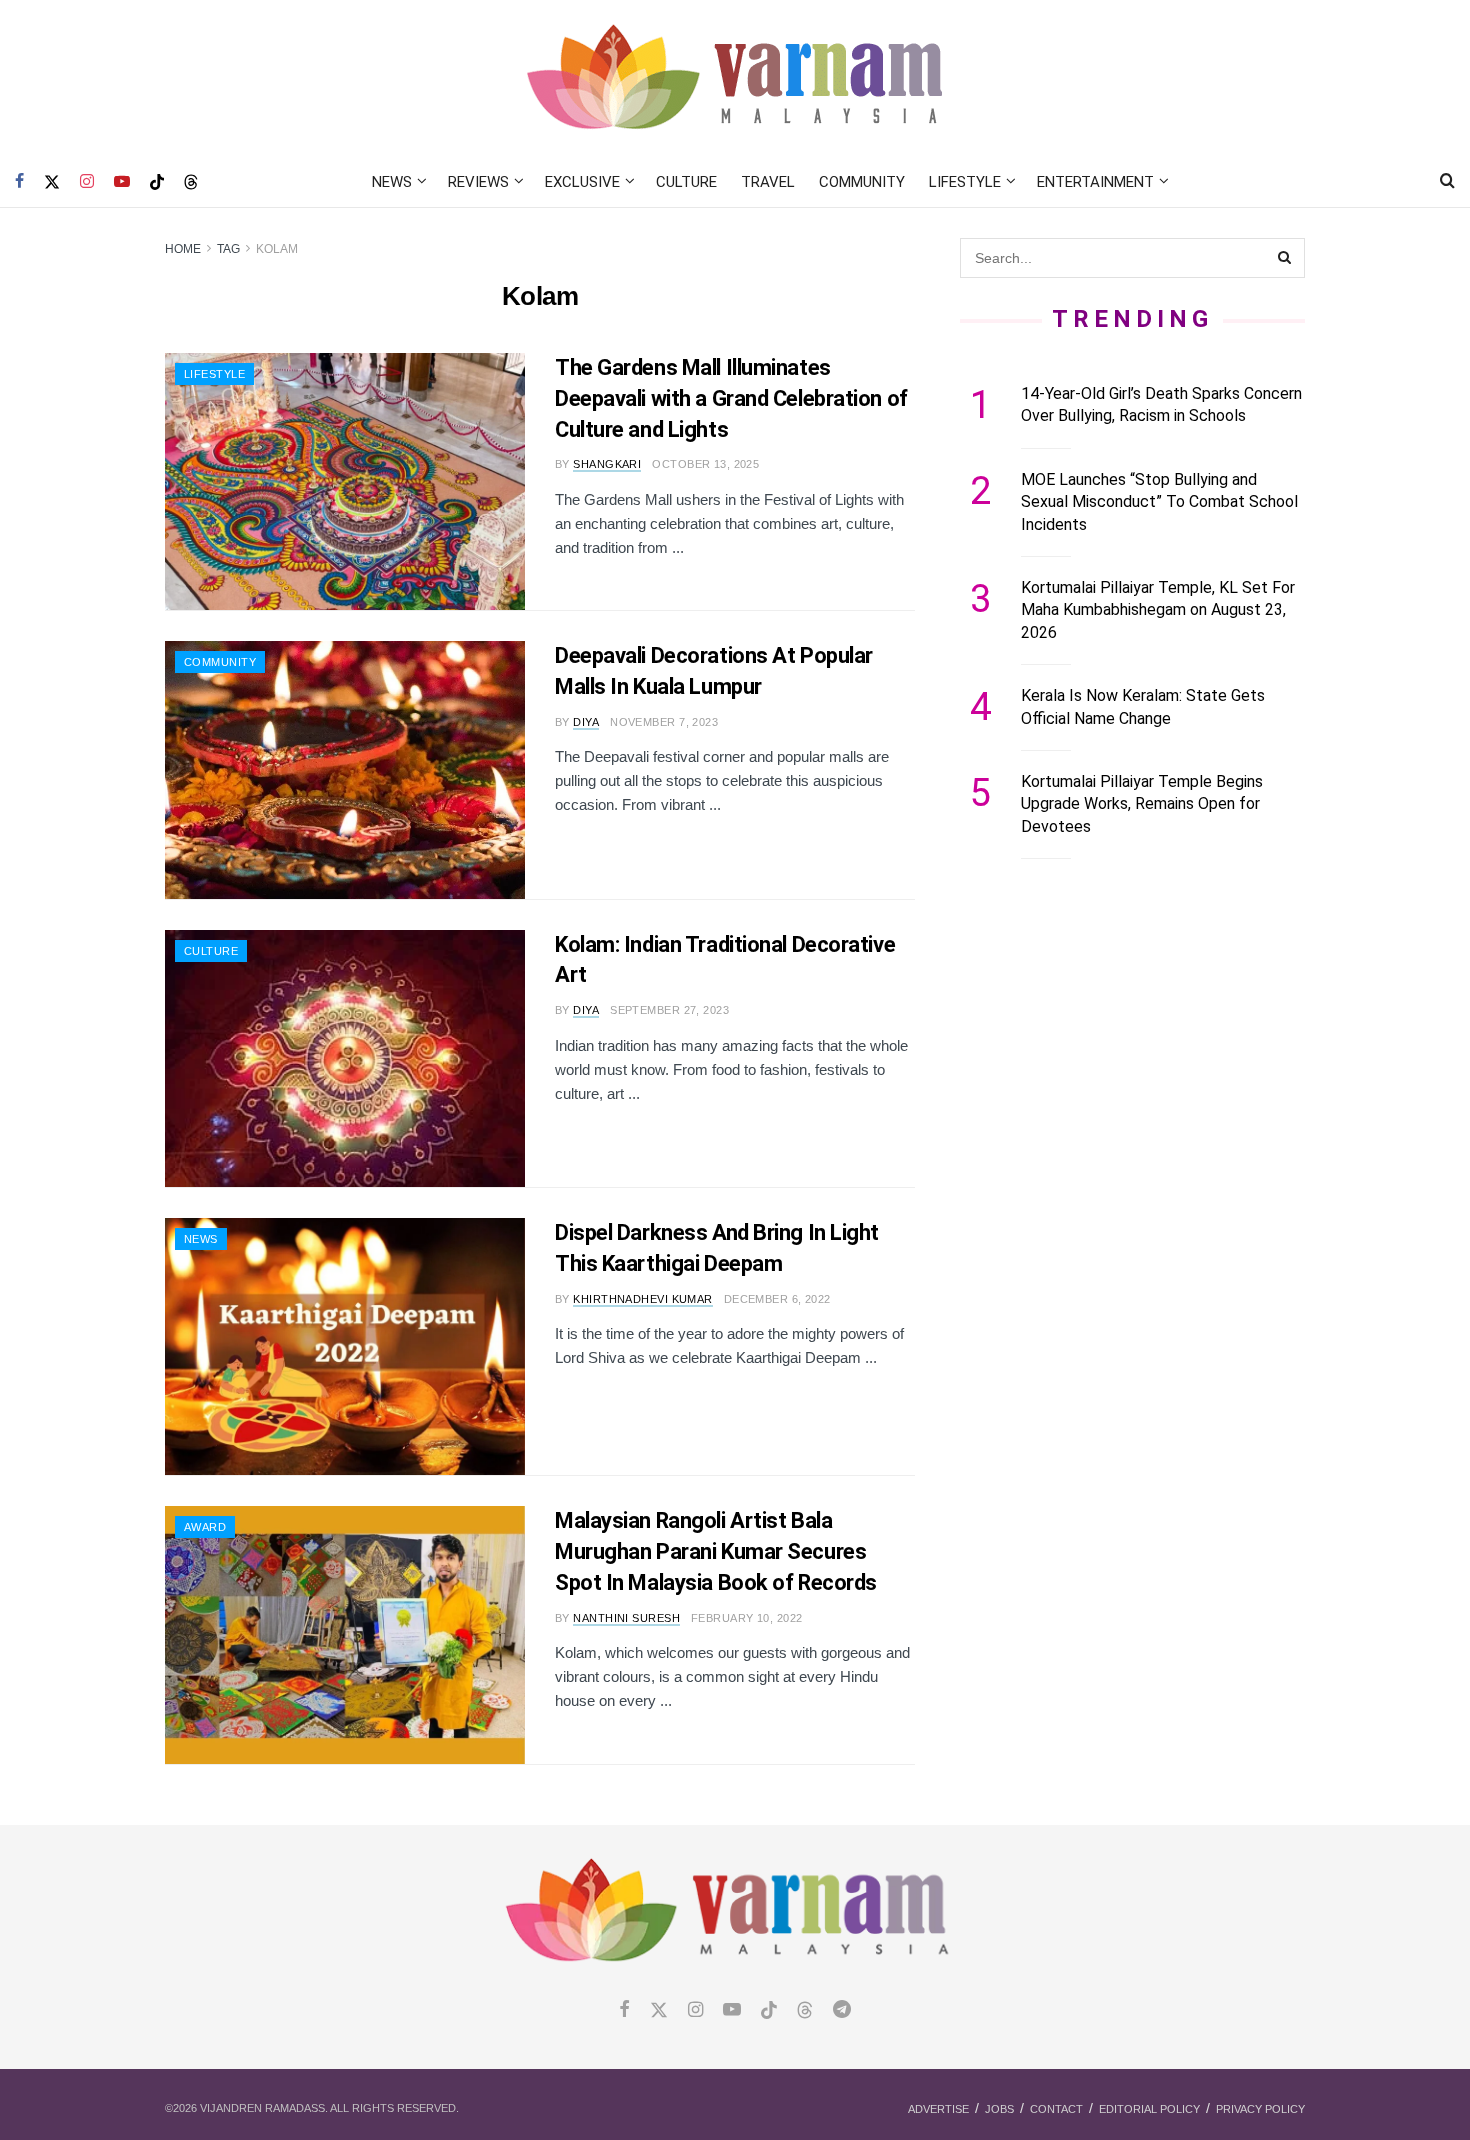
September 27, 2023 (669, 1010)
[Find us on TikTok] (157, 183)
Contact (1056, 2109)
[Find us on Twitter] (52, 182)
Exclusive (582, 182)
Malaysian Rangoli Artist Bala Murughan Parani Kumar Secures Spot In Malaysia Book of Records (716, 1551)
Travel (768, 182)
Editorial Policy (1149, 2109)
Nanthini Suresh (626, 1618)
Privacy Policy (1260, 2109)
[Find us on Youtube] (122, 182)
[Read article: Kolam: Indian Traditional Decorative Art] (345, 1058)
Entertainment (1095, 182)
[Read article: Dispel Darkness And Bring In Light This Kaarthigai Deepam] (345, 1346)
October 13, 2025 (705, 464)
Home (183, 249)
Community (862, 182)
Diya (586, 722)
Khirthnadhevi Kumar (642, 1299)
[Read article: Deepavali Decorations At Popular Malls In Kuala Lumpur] (345, 769)
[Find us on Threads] (191, 183)
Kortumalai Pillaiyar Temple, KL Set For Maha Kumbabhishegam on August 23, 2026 (1158, 610)
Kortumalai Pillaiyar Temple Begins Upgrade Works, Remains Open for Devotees (1142, 804)
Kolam (277, 249)
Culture (686, 182)
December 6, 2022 (777, 1299)
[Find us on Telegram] (842, 2010)
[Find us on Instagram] (87, 182)
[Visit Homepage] (735, 78)
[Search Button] (1447, 182)
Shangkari (607, 464)
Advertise (938, 2109)
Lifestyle (965, 182)
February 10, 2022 (746, 1618)
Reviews (478, 182)
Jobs (999, 2109)
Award (205, 1527)
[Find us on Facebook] (19, 182)
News (392, 182)
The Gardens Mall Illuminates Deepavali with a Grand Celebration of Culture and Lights (731, 398)
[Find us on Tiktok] (769, 2011)
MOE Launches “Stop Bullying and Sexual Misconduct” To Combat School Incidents (1159, 502)
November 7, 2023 (664, 722)
